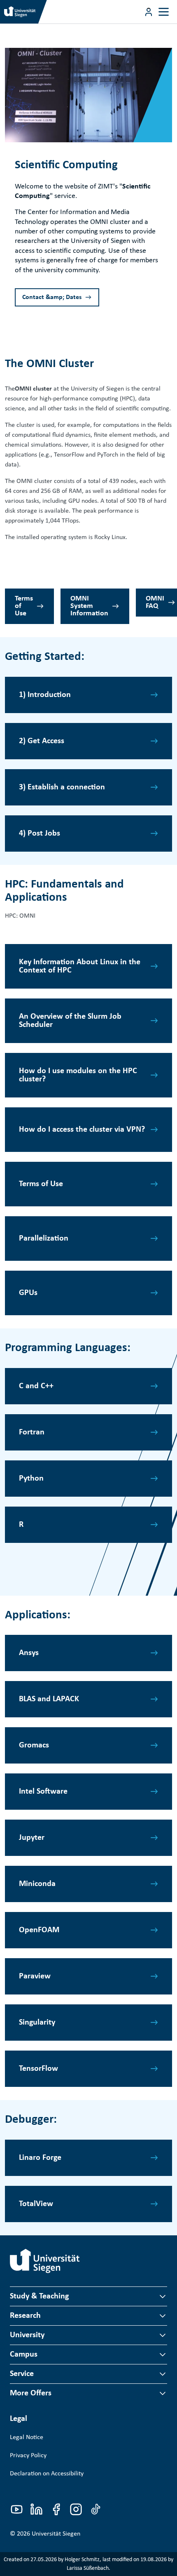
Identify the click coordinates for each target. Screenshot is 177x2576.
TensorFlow (38, 2069)
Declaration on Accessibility (47, 2474)
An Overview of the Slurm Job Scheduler (70, 1021)
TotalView (36, 2204)
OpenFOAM (39, 1930)
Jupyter (32, 1838)
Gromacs (34, 1745)
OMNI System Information (89, 606)
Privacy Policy (28, 2456)
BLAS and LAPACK (49, 1699)
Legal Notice (27, 2437)
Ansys (29, 1653)
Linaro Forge (40, 2158)
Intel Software (43, 1792)
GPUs (28, 1293)
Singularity (37, 2023)
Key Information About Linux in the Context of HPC (80, 966)
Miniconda (37, 1884)
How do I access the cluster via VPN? (82, 1130)
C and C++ (36, 1386)
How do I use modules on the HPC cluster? (78, 1075)
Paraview (35, 1976)
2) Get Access (42, 741)
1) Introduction (45, 695)
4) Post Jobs (40, 834)
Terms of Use (24, 606)
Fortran (32, 1432)
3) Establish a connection (62, 787)
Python (31, 1479)
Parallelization (44, 1239)
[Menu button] (149, 12)
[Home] (45, 2261)
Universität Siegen (56, 2534)
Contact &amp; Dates (52, 297)
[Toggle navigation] (164, 12)
